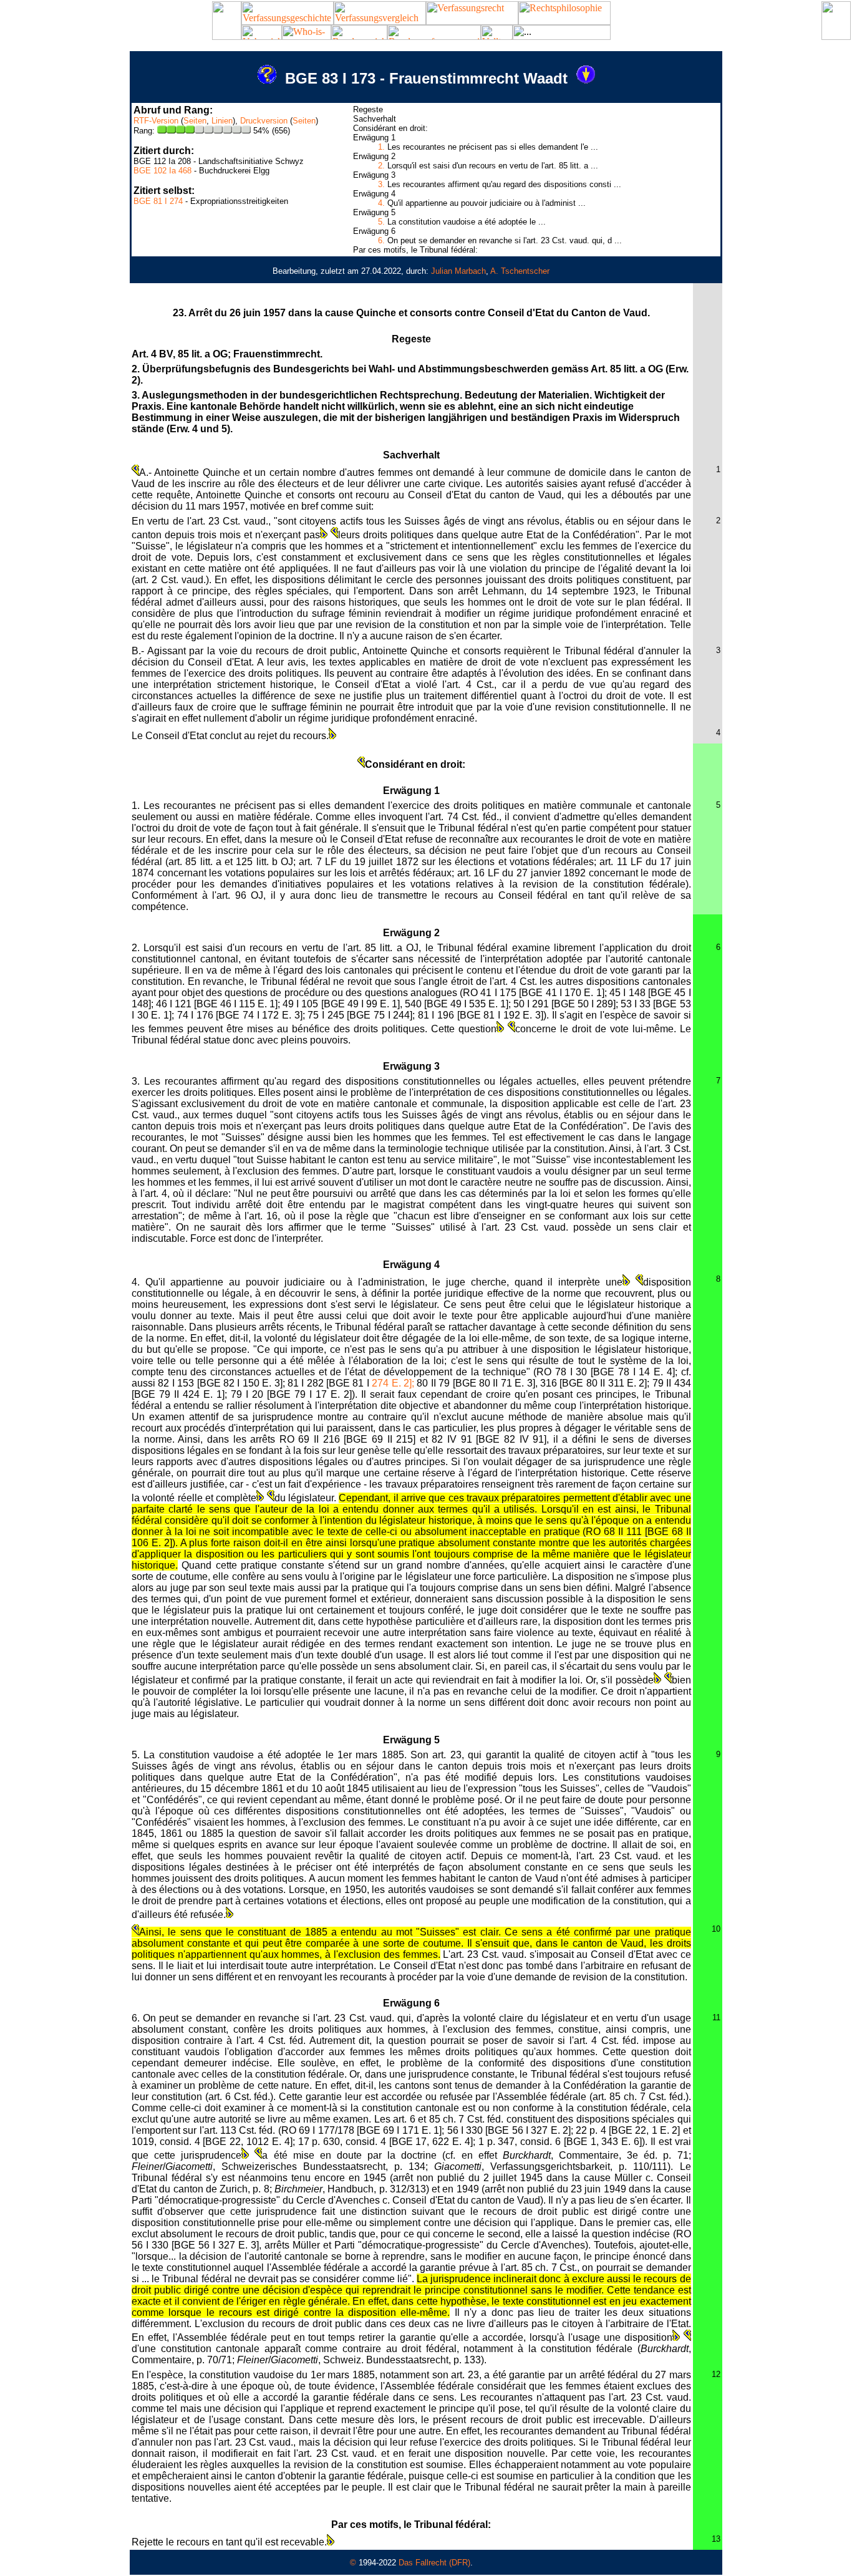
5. (381, 222)
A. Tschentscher (520, 271)
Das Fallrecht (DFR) (434, 2563)
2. (381, 166)
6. (381, 240)
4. (381, 203)
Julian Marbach (458, 271)
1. (381, 147)
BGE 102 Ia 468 (162, 171)
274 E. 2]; (393, 1383)
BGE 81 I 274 (158, 201)
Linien (222, 121)
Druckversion (264, 121)
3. (381, 184)
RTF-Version (156, 121)
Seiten (195, 121)
